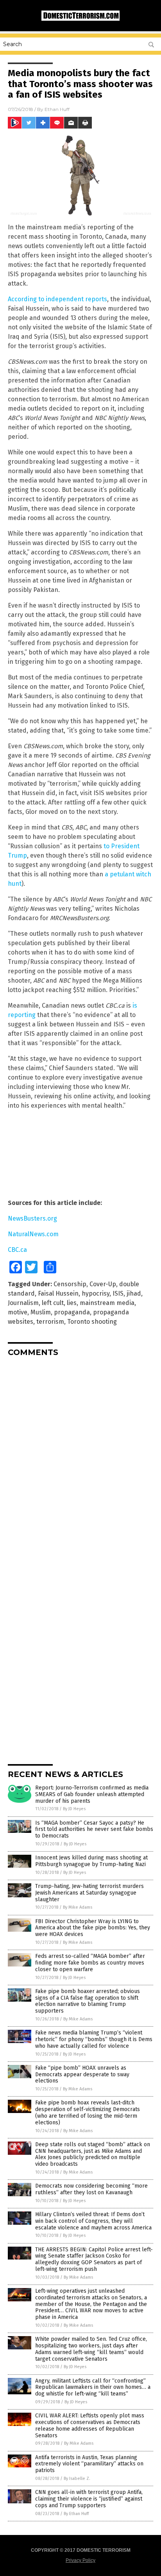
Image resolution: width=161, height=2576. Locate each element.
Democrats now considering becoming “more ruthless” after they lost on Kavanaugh (91, 2189)
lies (72, 1303)
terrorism (50, 1322)
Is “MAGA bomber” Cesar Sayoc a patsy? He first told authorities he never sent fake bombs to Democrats (94, 1830)
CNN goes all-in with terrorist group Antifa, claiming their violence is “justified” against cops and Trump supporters (89, 2499)
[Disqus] (80, 1461)
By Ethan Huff (76, 2514)
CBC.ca (17, 1250)
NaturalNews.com (33, 1234)
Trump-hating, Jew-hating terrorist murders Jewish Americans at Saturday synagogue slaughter (89, 1893)
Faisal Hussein (58, 1293)
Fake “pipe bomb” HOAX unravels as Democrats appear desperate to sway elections (82, 2075)
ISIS (118, 1293)
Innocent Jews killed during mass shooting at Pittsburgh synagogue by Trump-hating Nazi (91, 1861)
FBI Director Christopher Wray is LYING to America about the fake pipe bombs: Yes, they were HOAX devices (93, 1928)
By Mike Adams (78, 1907)
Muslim (41, 1312)
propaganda (72, 1312)
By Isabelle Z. (77, 2479)
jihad (134, 1293)
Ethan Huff (57, 109)
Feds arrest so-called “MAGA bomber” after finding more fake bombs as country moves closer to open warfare (90, 1963)
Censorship (70, 1284)
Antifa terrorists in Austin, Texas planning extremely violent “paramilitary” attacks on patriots (89, 2464)
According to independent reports (57, 299)
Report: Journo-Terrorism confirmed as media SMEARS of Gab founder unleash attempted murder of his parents (92, 1794)
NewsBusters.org (32, 1218)
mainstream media (107, 1303)
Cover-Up (103, 1284)
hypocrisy (96, 1293)
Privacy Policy (80, 2560)
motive (18, 1312)
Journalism (23, 1303)
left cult (53, 1303)
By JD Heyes (74, 1809)
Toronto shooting (92, 1322)
